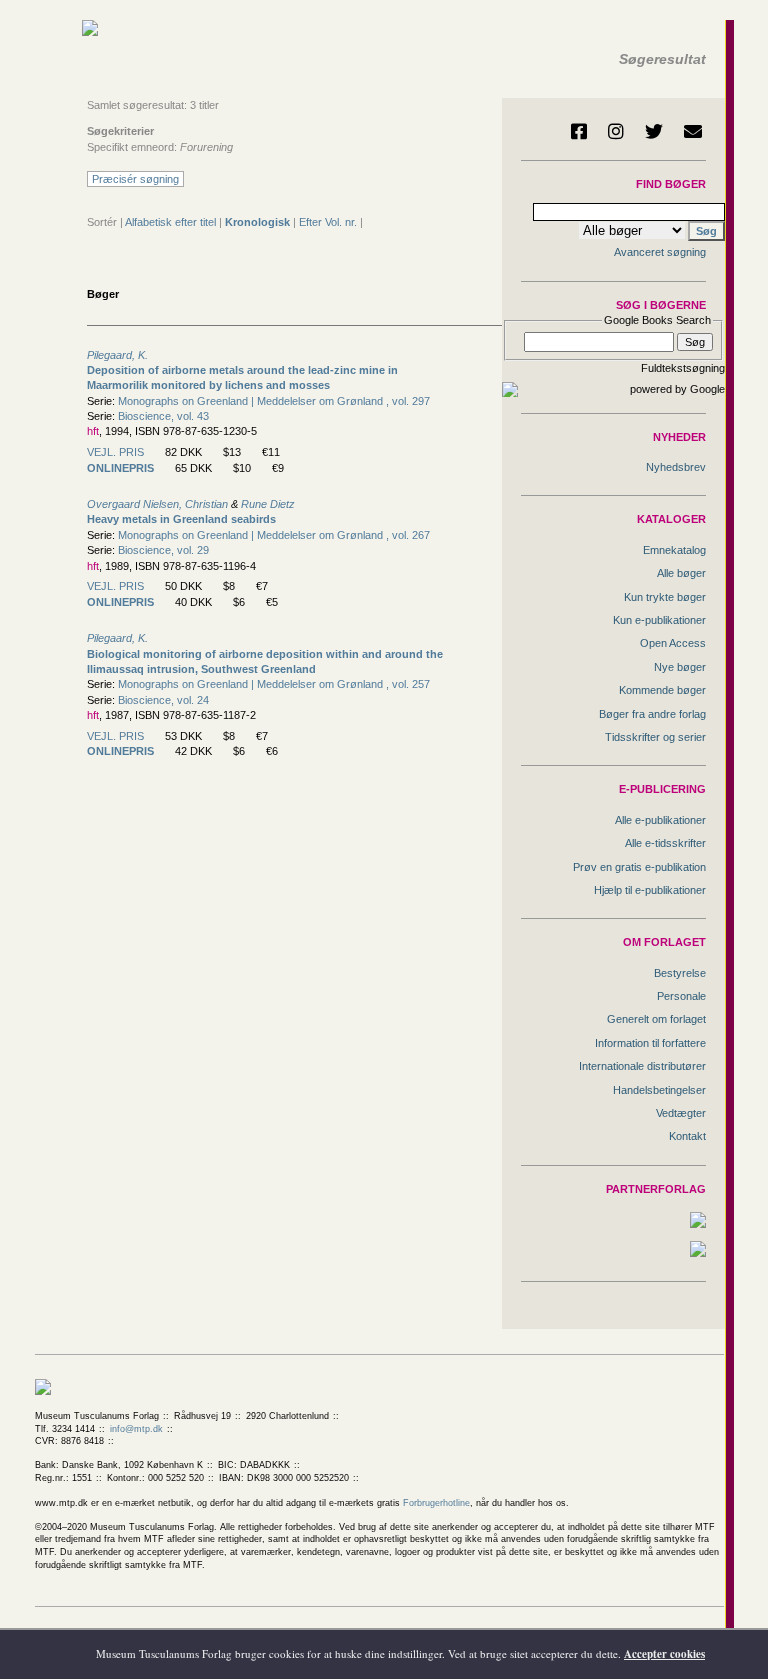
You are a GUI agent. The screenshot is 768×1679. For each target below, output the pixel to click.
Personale (681, 996)
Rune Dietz (268, 504)
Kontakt (687, 1136)
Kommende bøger (662, 690)
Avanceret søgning (660, 252)
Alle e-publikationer (660, 820)
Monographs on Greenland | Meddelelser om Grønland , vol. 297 (274, 401)
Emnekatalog (674, 550)
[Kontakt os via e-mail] (693, 131)
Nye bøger (680, 667)
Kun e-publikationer (659, 620)
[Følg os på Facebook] (579, 131)
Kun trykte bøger (665, 597)
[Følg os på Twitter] (654, 131)
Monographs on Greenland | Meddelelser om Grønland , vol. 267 (274, 535)
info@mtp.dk (136, 1429)
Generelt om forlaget (656, 1019)
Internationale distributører (642, 1066)
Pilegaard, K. (117, 355)
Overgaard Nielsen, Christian (157, 504)
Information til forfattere (650, 1043)
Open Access (673, 643)
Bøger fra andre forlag (652, 714)
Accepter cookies (664, 1654)
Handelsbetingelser (659, 1090)
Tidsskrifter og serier (655, 737)
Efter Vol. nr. (328, 222)
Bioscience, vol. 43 (163, 416)
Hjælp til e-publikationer (650, 890)
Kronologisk (257, 222)
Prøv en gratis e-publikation (639, 867)
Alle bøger (681, 573)
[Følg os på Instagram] (616, 131)
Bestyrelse (680, 973)
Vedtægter (681, 1113)
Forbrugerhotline (436, 1503)
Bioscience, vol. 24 (163, 700)
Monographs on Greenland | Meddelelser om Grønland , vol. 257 (274, 684)
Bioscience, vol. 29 (163, 550)
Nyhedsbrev (676, 467)
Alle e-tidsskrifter (665, 843)
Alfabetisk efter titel (170, 222)
